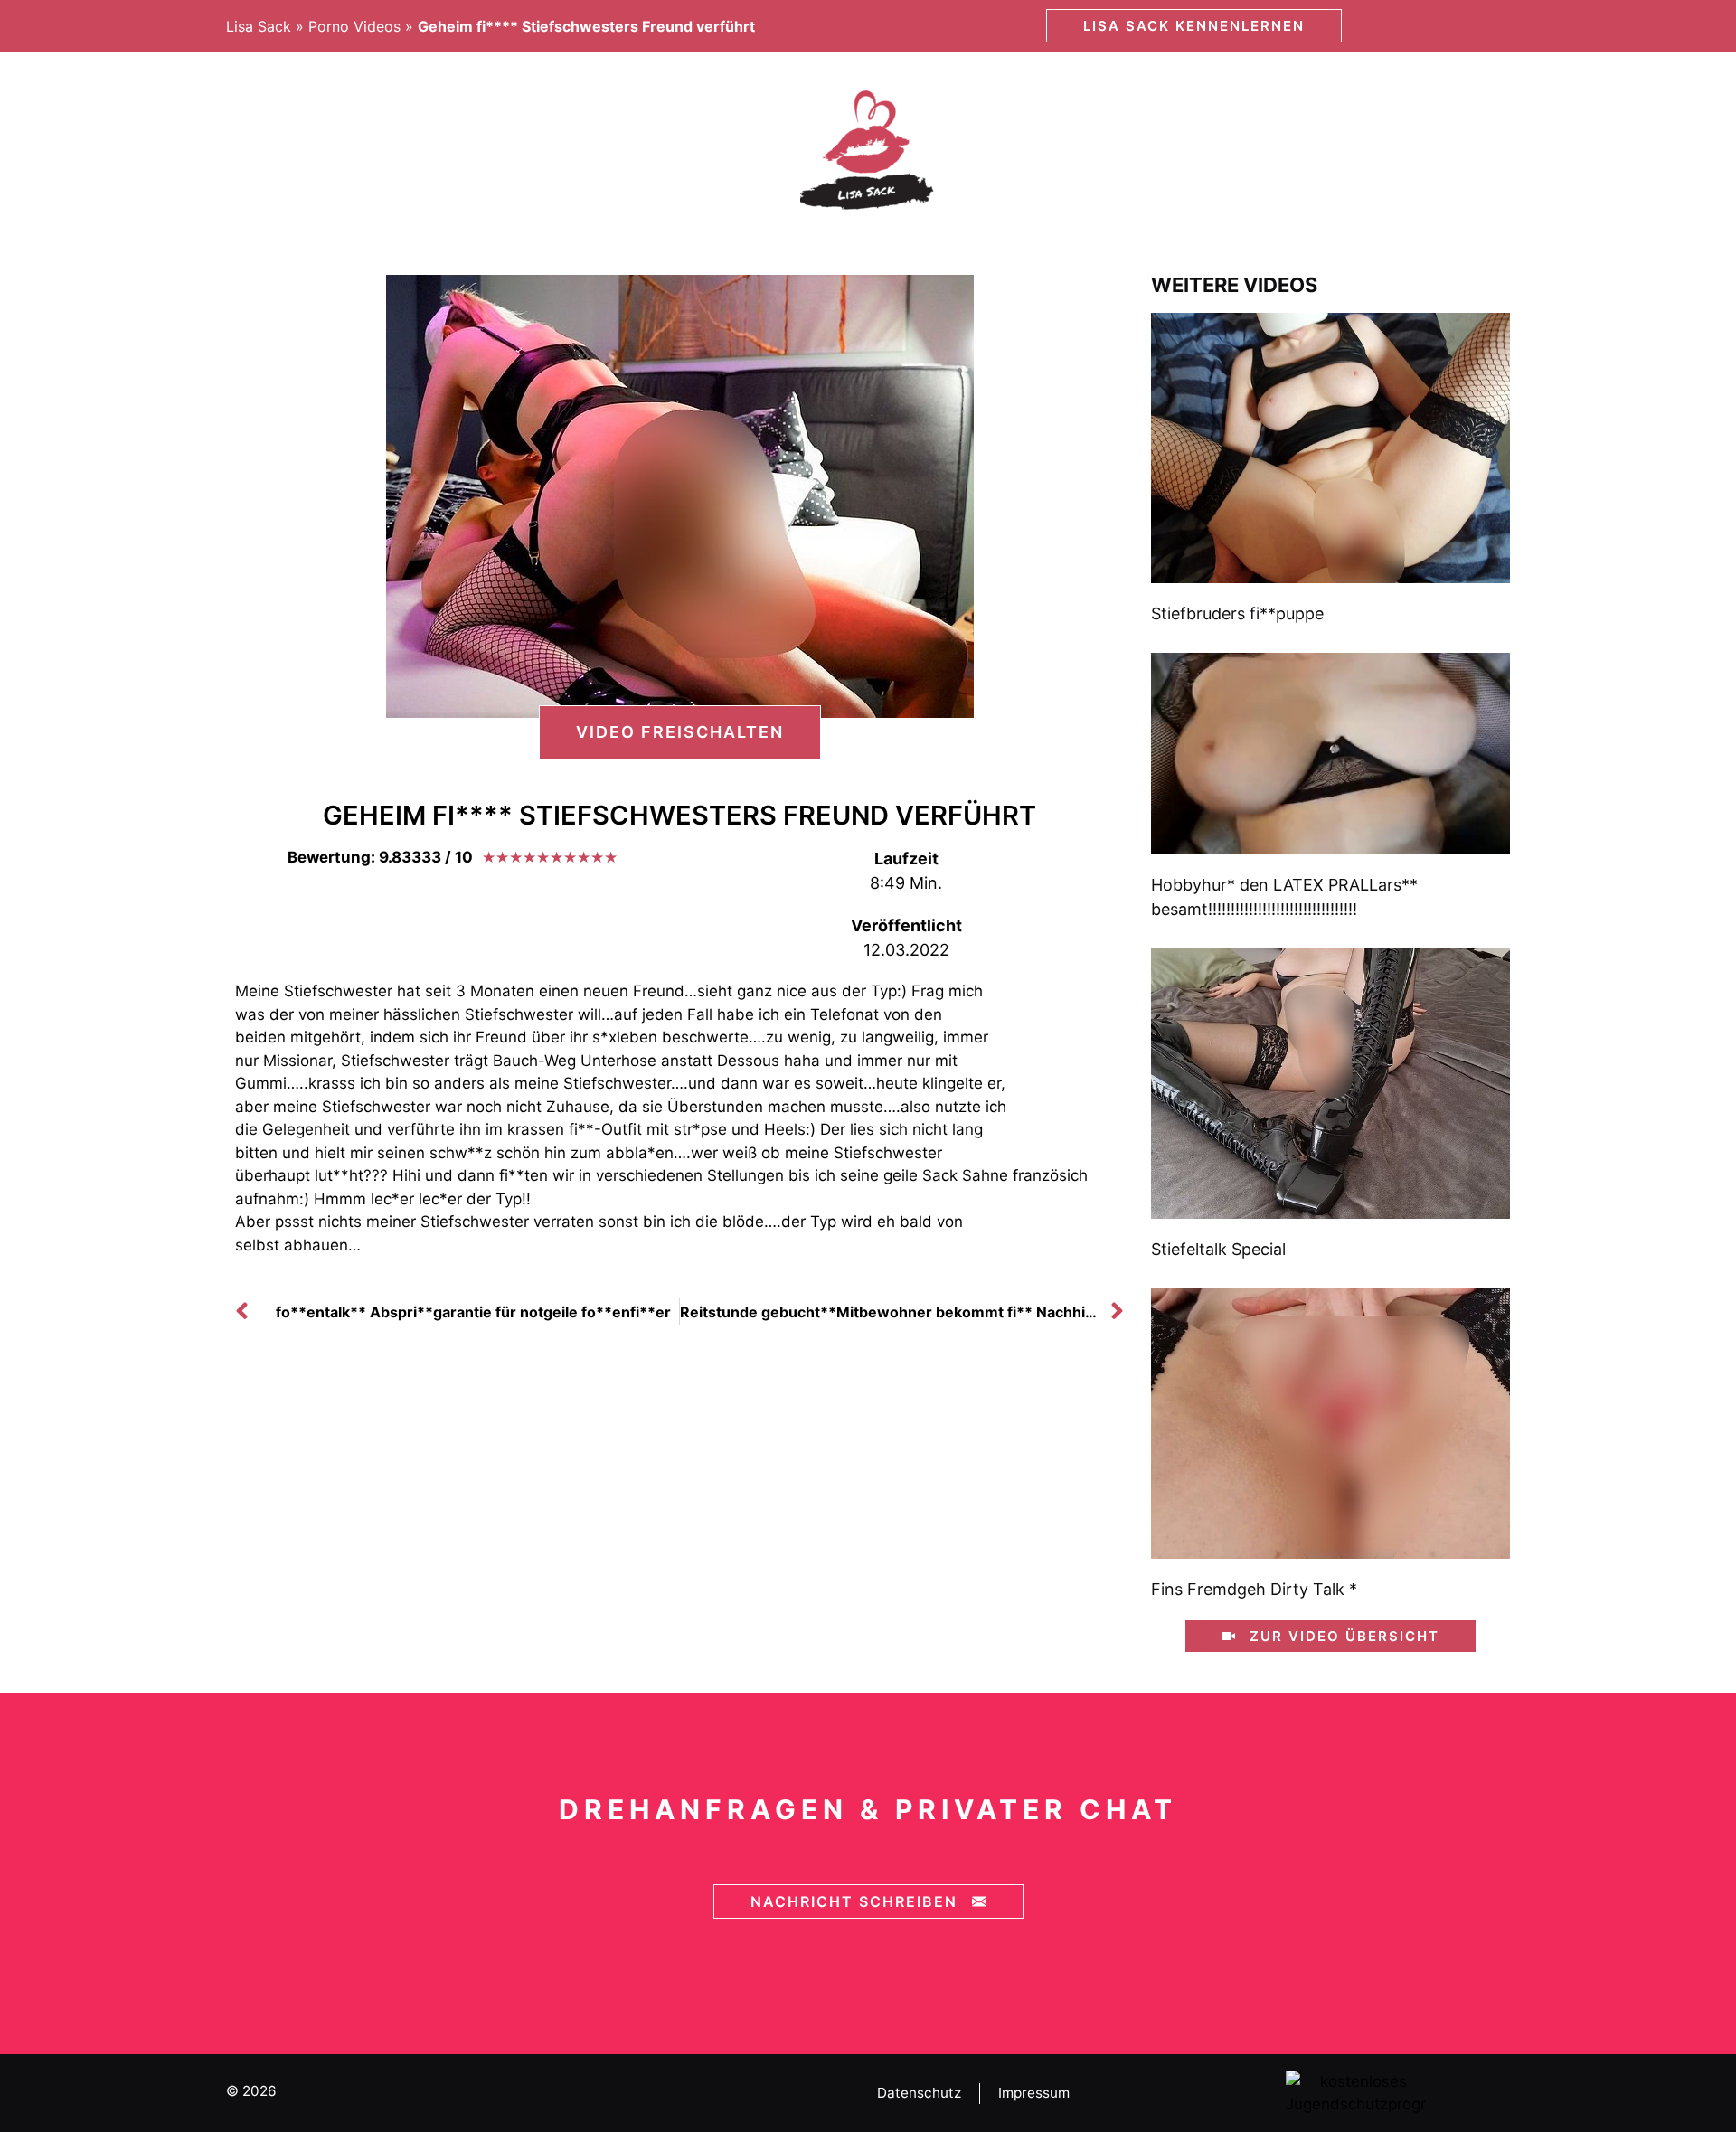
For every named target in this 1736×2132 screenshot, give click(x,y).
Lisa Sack (259, 26)
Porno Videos (354, 26)
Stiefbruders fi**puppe (1237, 613)
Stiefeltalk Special (1218, 1249)
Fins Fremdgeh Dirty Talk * (1254, 1589)
